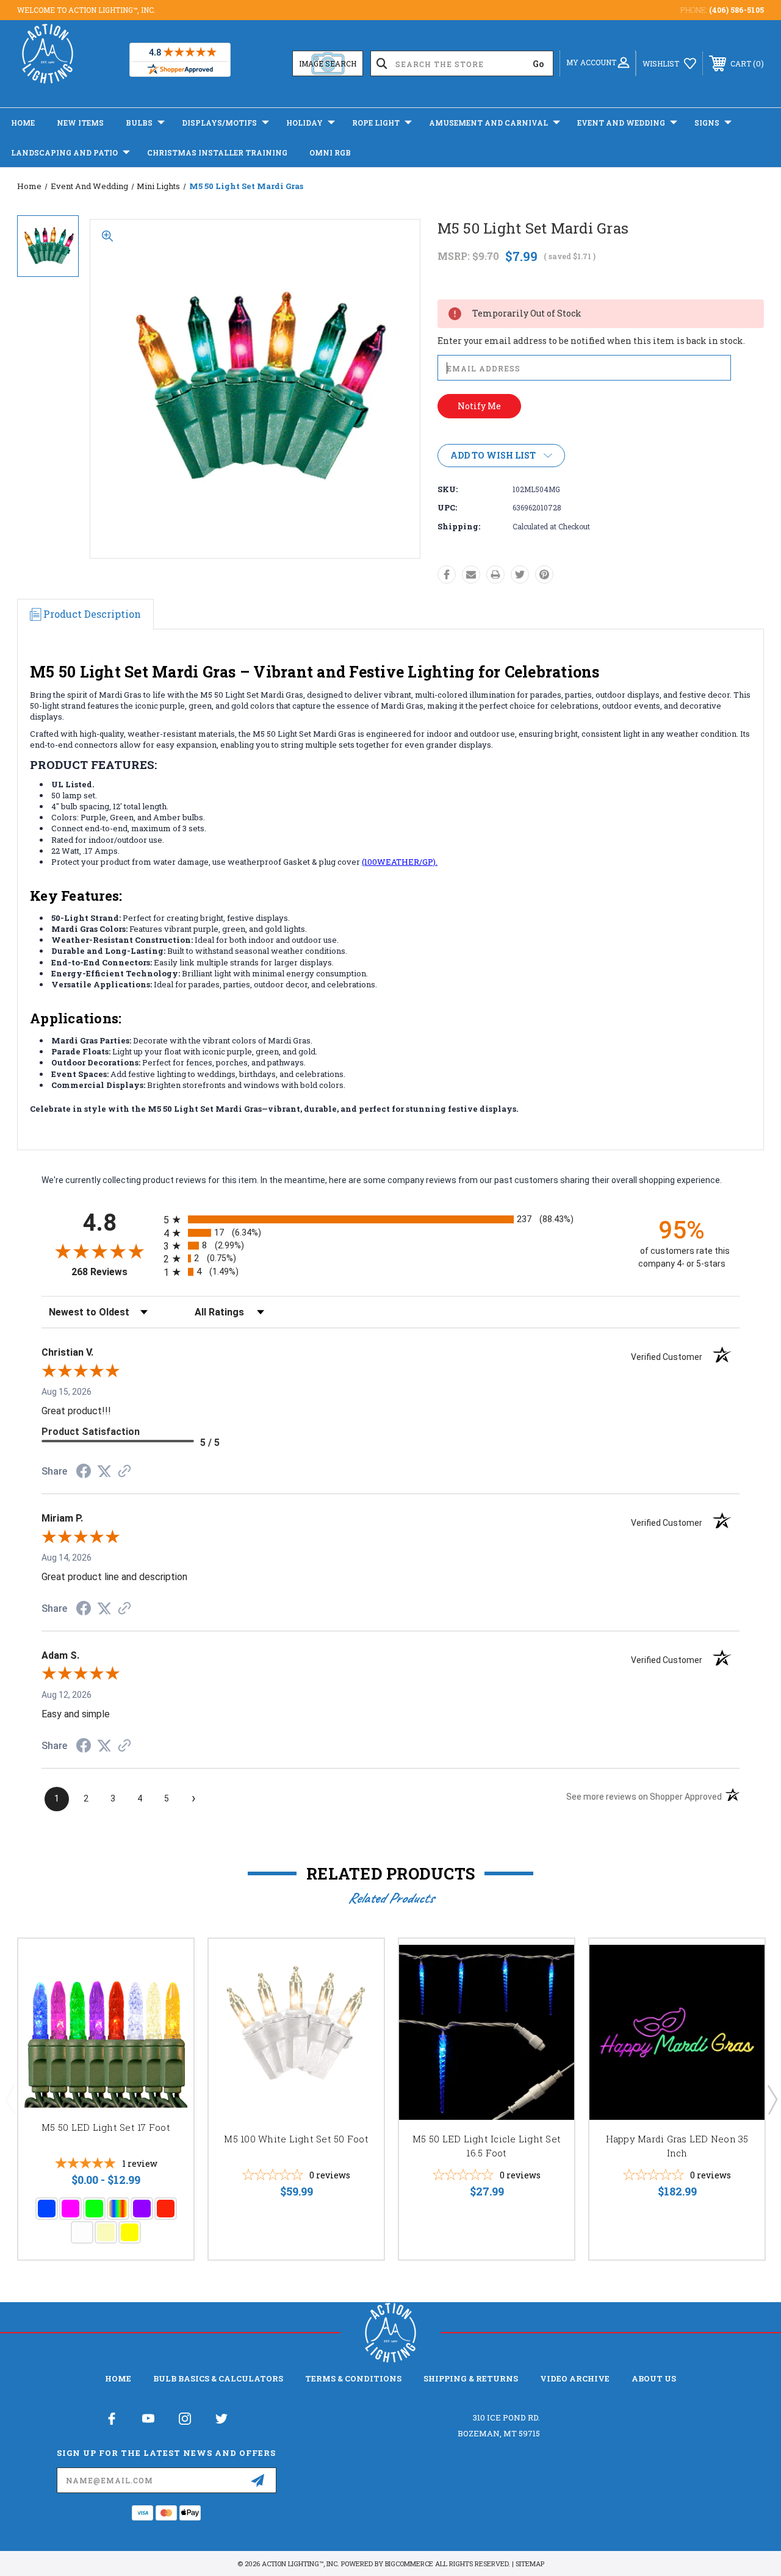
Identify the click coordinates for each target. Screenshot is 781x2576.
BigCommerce (409, 2563)
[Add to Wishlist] (169, 1992)
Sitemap (530, 2563)
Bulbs (139, 123)
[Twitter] (520, 574)
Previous (10, 2099)
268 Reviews (114, 1272)
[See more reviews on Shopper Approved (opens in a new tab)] (124, 1472)
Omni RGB (330, 152)
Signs (707, 123)
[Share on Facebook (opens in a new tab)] (84, 1473)
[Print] (495, 574)
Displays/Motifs (219, 123)
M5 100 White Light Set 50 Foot (296, 2139)
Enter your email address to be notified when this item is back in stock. (591, 341)
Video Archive (575, 2378)
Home (23, 123)
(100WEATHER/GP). (400, 862)
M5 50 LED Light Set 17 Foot (106, 2127)
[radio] (390, 1219)
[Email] (471, 574)
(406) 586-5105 (736, 10)
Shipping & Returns (471, 2378)
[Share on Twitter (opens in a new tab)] (104, 1472)
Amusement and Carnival (488, 123)
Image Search (328, 63)
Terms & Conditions (353, 2378)
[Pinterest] (544, 574)
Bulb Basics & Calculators (218, 2378)
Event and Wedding (621, 123)
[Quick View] (169, 1962)
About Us (654, 2378)
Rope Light (376, 123)
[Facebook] (447, 574)
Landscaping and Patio (64, 152)
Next (772, 2099)
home (118, 2378)
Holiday (304, 123)
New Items (80, 123)
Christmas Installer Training (217, 152)
